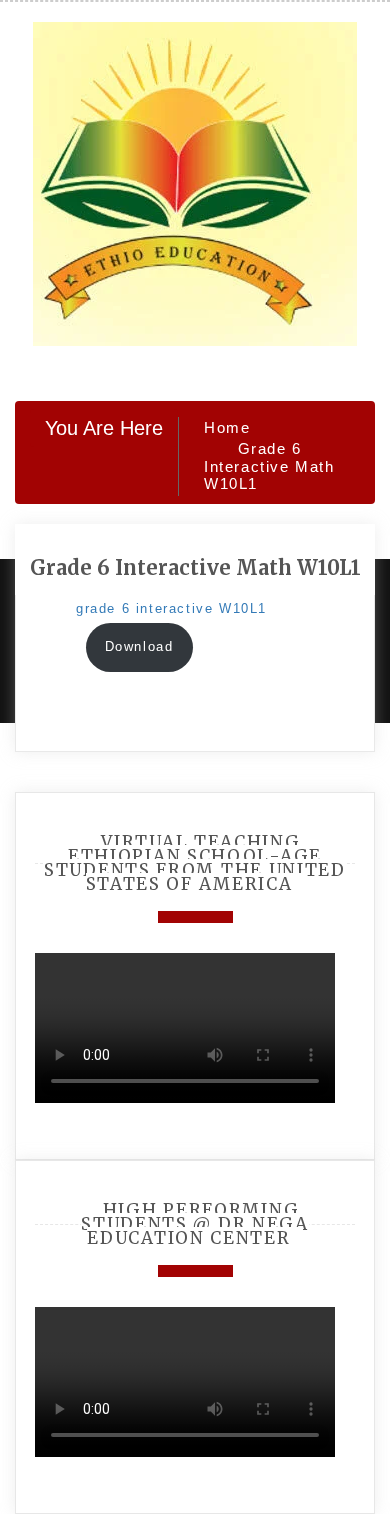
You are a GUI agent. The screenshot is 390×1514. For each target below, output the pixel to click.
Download (139, 646)
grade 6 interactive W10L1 (171, 608)
